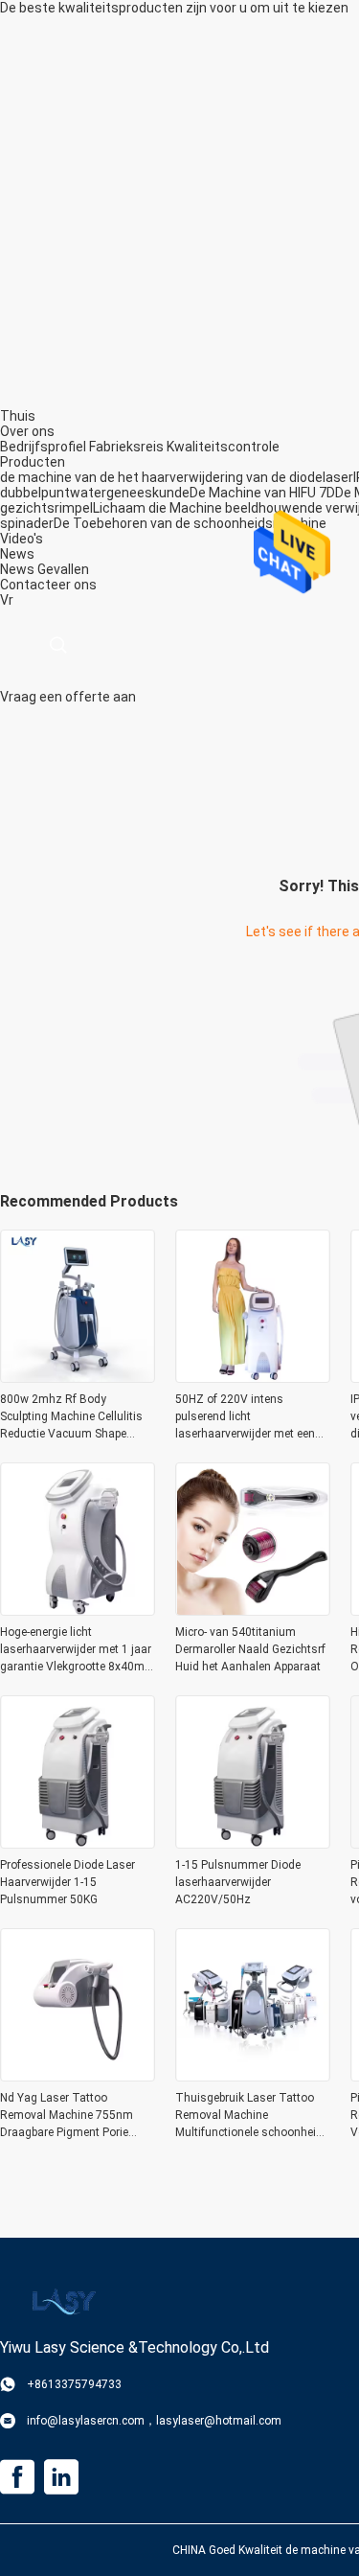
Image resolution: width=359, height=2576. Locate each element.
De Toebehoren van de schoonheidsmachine (190, 523)
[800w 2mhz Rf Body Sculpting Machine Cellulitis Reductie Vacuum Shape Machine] (78, 1377)
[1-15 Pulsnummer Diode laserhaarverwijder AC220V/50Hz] (253, 1843)
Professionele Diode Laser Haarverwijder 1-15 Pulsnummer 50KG (67, 1882)
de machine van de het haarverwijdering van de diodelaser (177, 477)
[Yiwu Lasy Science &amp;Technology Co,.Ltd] (62, 2300)
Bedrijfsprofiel (43, 447)
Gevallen (63, 569)
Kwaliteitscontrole (223, 447)
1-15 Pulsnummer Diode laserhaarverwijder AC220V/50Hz (238, 1882)
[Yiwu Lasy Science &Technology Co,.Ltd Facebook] (17, 2477)
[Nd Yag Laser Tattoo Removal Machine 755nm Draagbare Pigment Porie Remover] (78, 2076)
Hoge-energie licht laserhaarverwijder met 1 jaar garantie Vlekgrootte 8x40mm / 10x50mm (78, 1650)
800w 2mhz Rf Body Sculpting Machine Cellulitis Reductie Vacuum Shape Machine (71, 1417)
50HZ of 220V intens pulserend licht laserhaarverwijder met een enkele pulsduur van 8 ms (245, 1417)
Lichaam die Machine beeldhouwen (200, 508)
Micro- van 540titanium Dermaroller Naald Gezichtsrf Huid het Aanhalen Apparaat (250, 1649)
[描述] (58, 645)
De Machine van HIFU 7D (262, 493)
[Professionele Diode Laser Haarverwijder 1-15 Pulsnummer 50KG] (78, 1843)
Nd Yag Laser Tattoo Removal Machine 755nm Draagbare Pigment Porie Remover (67, 2116)
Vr (7, 600)
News (17, 569)
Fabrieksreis (126, 447)
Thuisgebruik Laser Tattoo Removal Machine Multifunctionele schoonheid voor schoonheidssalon (249, 2116)
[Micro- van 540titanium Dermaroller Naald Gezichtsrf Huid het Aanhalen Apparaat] (253, 1610)
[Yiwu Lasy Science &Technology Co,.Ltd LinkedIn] (61, 2477)
